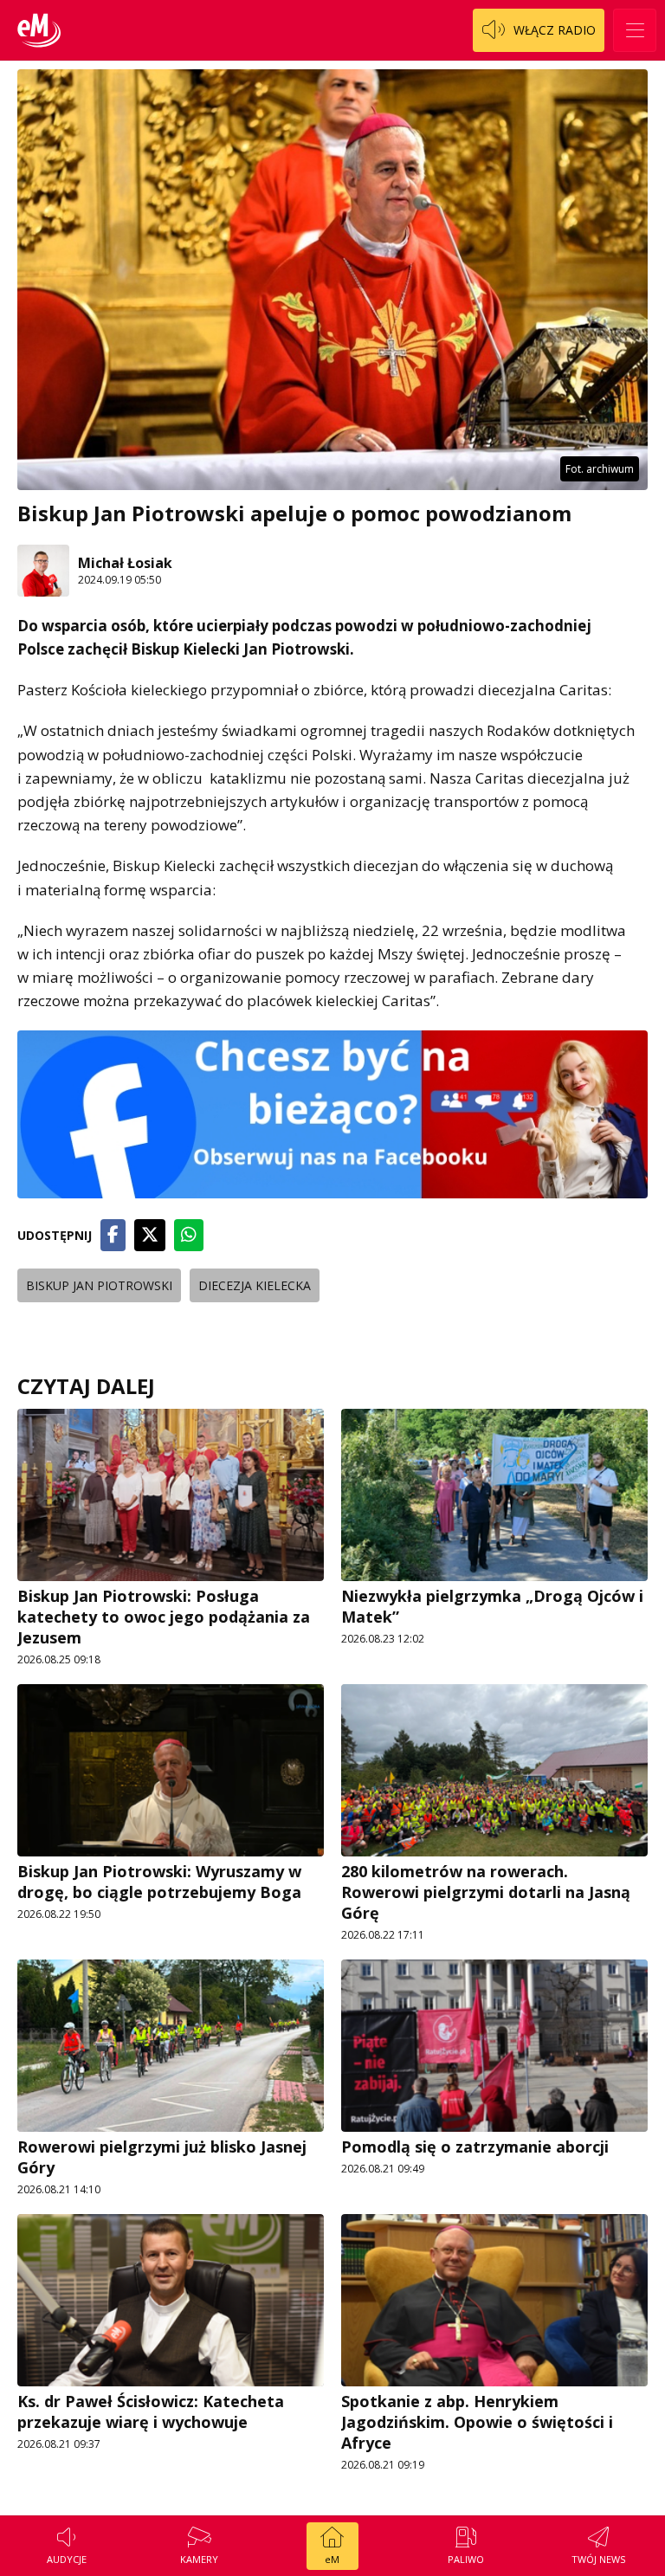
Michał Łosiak (125, 563)
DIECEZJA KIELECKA (255, 1285)
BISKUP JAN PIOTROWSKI (99, 1285)
